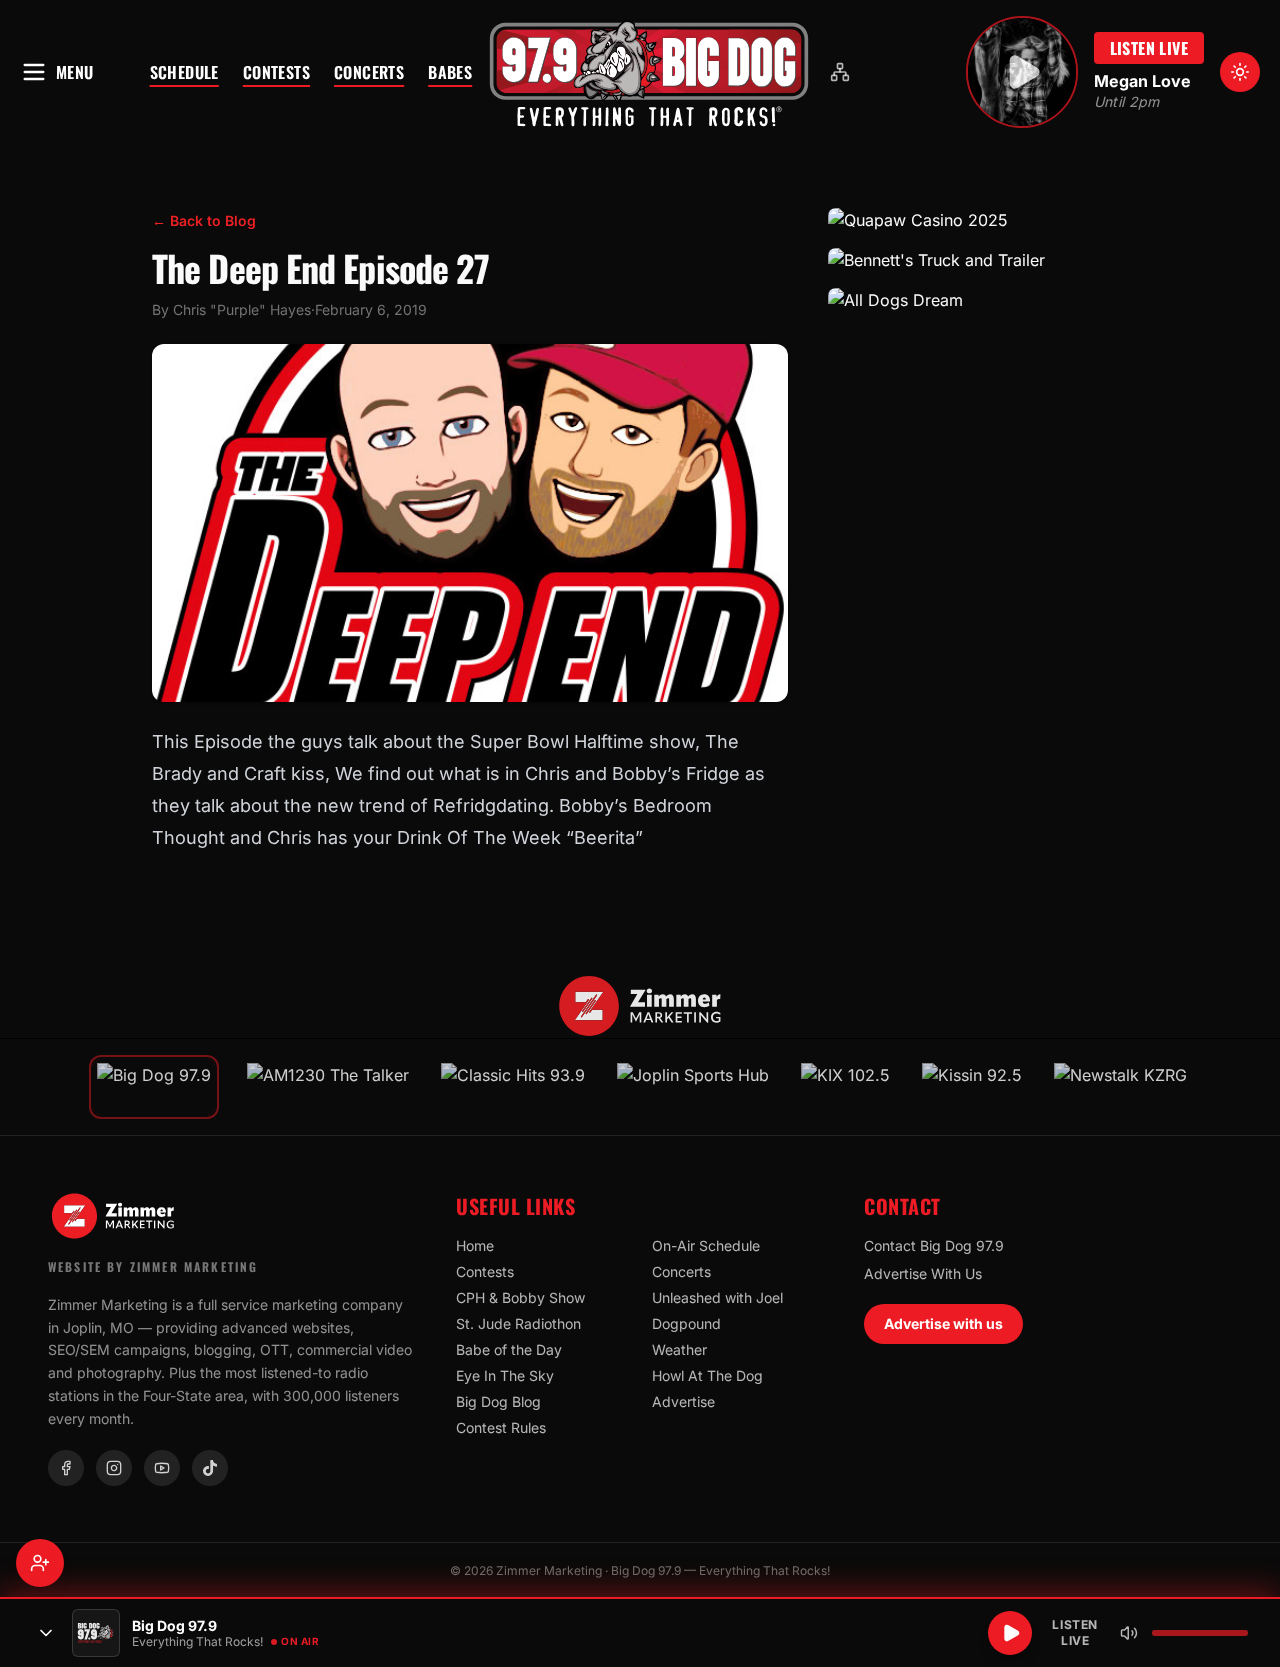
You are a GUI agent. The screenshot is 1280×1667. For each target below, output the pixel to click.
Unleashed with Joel (717, 1297)
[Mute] (1129, 1633)
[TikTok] (210, 1468)
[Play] (1010, 1633)
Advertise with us (943, 1323)
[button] (649, 72)
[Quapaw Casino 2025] (978, 220)
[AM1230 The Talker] (328, 1087)
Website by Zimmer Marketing (153, 1266)
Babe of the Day (509, 1349)
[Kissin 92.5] (972, 1087)
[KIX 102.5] (845, 1087)
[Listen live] (1022, 72)
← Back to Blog (204, 220)
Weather (679, 1349)
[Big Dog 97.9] (649, 72)
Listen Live (1149, 48)
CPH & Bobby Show (520, 1297)
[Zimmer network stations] (840, 72)
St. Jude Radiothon (518, 1323)
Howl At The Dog (707, 1375)
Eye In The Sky (505, 1375)
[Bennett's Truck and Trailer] (978, 260)
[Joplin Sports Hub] (693, 1087)
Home (475, 1245)
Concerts (369, 72)
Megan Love (1142, 81)
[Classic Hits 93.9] (513, 1087)
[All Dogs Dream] (978, 300)
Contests (276, 72)
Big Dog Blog (498, 1401)
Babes (450, 72)
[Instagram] (114, 1468)
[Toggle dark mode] (1240, 72)
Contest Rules (501, 1427)
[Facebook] (66, 1468)
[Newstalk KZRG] (1120, 1087)
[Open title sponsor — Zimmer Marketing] (640, 1006)
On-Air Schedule (706, 1245)
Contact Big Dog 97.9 (934, 1245)
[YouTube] (162, 1468)
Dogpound (686, 1323)
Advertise (683, 1401)
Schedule (184, 72)
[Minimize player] (46, 1633)
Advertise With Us (923, 1273)
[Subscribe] (40, 1563)
